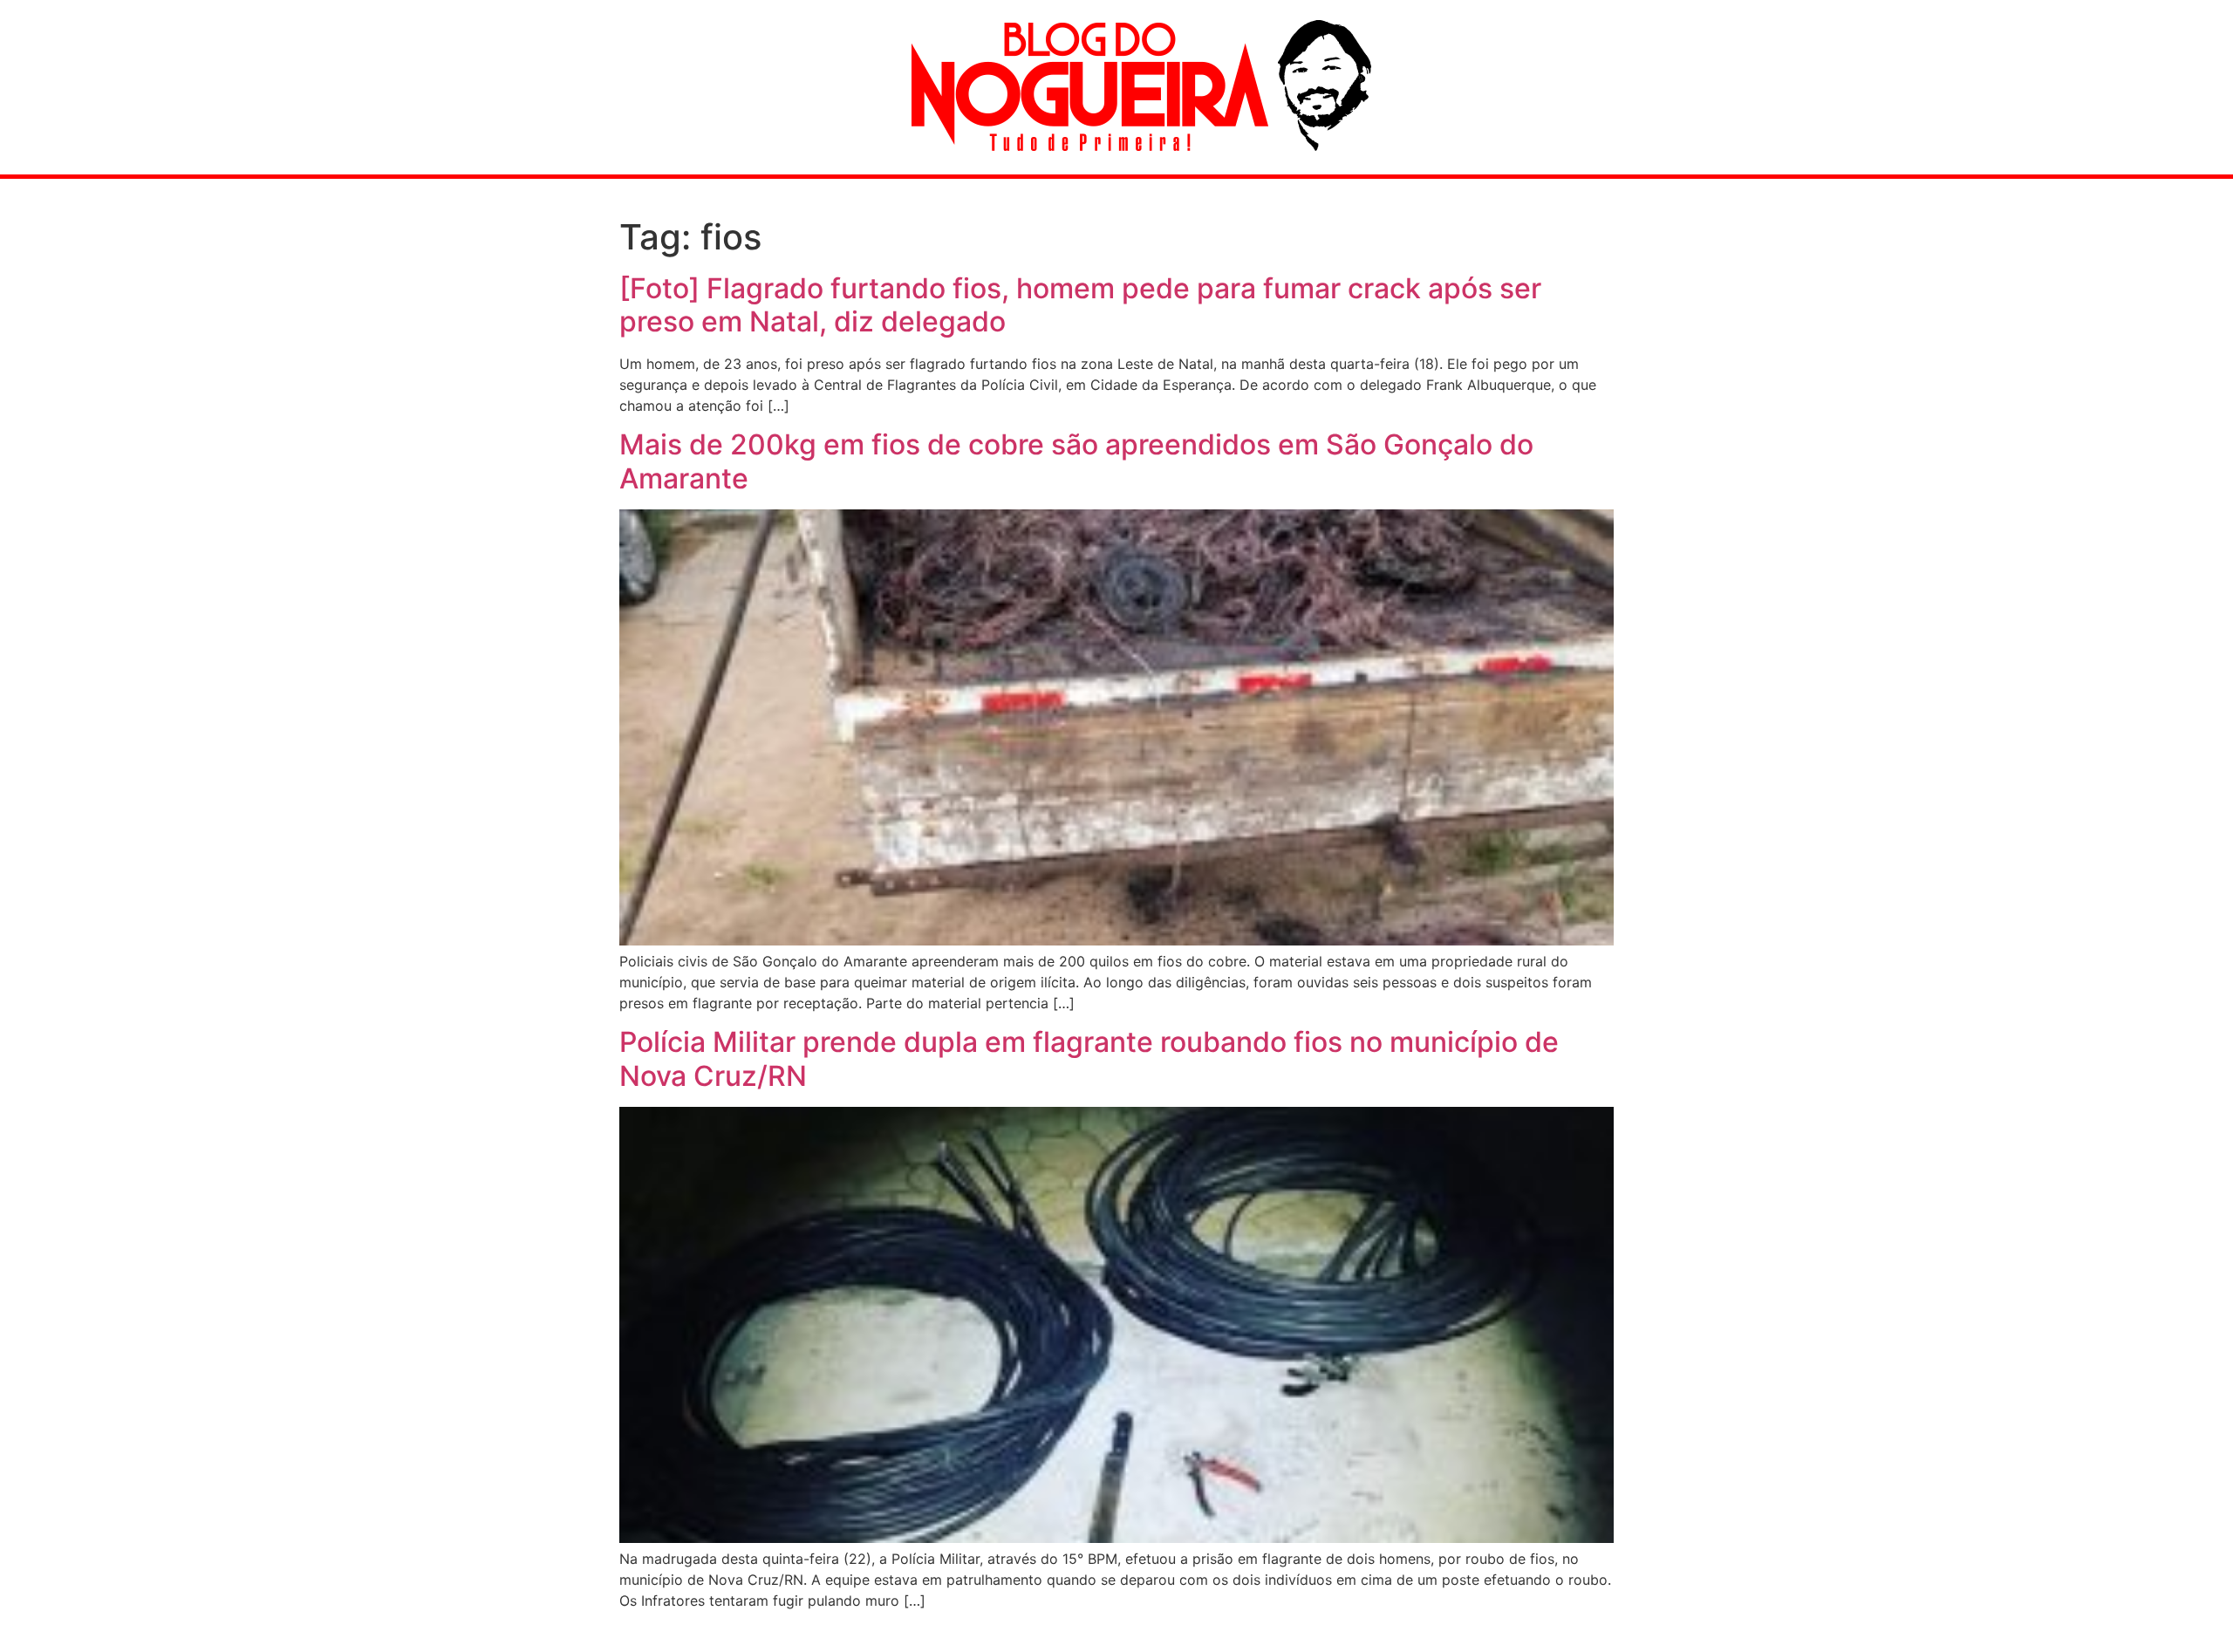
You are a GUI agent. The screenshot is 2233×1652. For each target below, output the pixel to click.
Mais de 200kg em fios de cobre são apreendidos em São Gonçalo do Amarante (1076, 461)
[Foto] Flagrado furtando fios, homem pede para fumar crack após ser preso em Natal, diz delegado (1080, 305)
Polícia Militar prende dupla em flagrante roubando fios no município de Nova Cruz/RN (1089, 1058)
